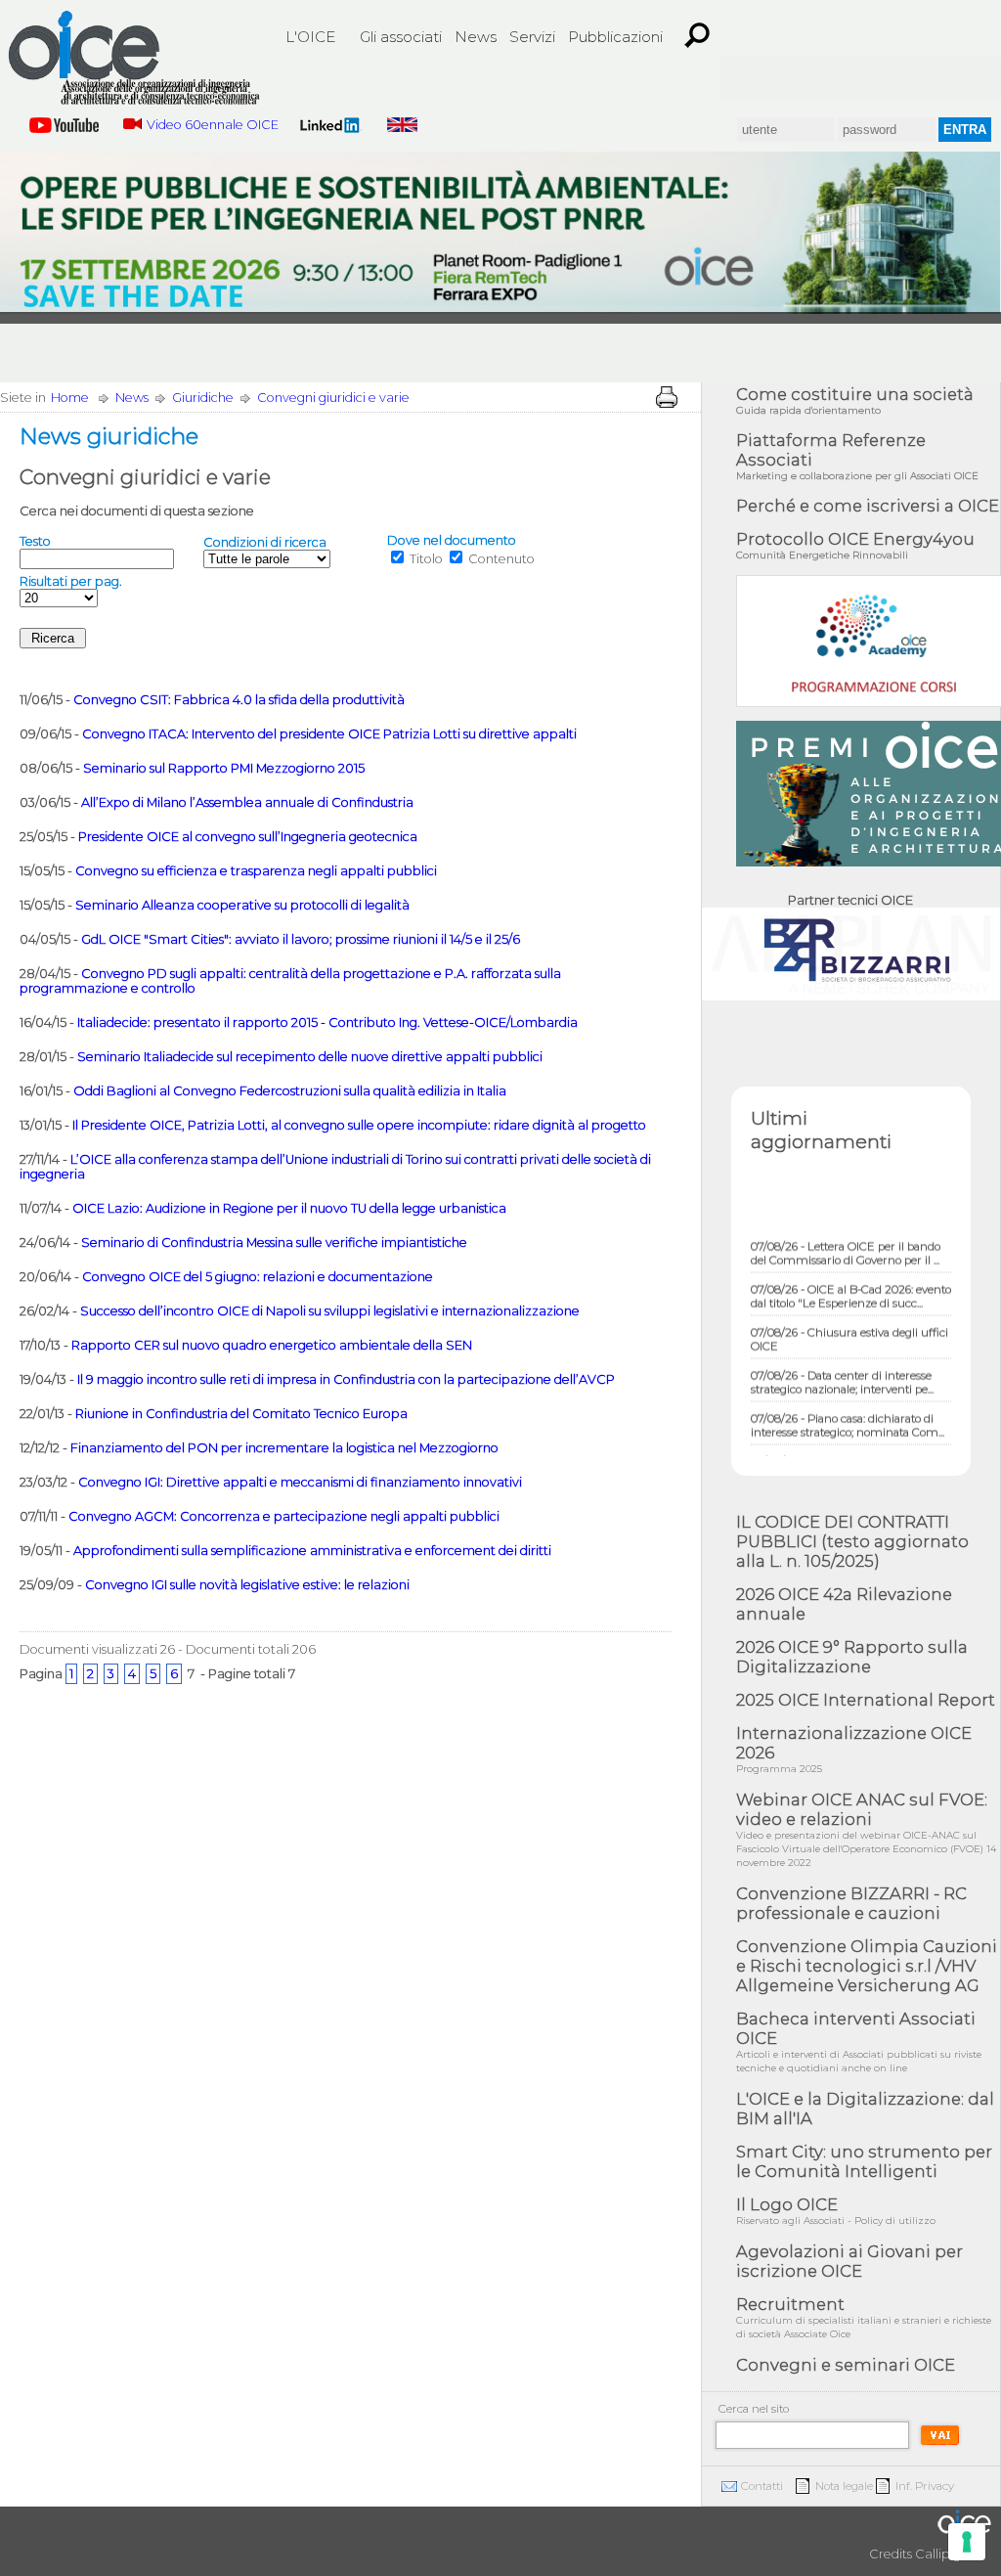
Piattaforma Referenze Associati (857, 456)
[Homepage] (134, 61)
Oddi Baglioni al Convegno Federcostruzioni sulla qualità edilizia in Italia (290, 1091)
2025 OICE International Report (866, 1700)
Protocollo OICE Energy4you (855, 545)
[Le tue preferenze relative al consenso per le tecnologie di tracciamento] (967, 2542)
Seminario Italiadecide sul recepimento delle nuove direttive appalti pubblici (310, 1057)
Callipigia (943, 2554)
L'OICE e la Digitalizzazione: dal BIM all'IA (865, 2109)
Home (70, 398)
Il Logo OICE (836, 2211)
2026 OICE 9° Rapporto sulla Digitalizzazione (852, 1657)
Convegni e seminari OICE (846, 2365)
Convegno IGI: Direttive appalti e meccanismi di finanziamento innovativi (300, 1482)
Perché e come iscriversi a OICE (868, 506)
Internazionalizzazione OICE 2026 (854, 1749)
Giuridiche (203, 398)
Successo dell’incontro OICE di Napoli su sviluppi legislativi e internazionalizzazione (330, 1311)
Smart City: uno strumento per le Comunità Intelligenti (864, 2161)
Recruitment (864, 2317)
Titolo (426, 559)
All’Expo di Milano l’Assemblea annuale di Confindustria (247, 802)
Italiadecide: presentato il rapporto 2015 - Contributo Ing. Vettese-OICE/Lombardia (327, 1022)
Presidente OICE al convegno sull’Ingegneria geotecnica (248, 837)
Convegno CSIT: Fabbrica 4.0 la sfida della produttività (239, 700)
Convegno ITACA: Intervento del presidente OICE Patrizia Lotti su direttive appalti (329, 734)
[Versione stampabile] (667, 397)
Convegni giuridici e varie (333, 398)
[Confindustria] (755, 79)
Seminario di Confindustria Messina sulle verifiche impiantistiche (274, 1243)
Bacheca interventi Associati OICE (859, 2042)
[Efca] (895, 79)
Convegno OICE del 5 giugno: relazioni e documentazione (258, 1277)
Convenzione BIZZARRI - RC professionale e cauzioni (851, 1903)
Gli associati (401, 37)
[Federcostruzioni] (966, 79)
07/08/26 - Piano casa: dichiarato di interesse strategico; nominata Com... (848, 1404)
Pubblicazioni (615, 37)
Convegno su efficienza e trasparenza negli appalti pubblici (256, 871)
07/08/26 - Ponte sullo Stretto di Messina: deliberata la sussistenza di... (847, 1447)
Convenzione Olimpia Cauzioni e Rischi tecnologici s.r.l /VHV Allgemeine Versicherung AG (867, 1966)
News (476, 37)
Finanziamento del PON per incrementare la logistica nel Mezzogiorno (284, 1448)
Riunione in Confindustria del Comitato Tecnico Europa (241, 1414)
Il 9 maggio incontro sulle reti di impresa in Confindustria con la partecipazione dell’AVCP (346, 1379)
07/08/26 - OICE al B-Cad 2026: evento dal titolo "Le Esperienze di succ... (851, 1275)
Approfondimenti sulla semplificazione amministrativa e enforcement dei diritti (312, 1551)
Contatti (762, 2486)
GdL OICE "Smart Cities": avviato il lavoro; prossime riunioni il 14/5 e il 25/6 (301, 939)
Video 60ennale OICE (213, 125)
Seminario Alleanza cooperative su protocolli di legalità (242, 905)
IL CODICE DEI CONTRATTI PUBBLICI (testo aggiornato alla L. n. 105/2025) (852, 1541)
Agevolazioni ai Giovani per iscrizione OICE (849, 2261)
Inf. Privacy (925, 2486)
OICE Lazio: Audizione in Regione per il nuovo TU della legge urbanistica (289, 1208)
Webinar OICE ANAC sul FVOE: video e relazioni (866, 1829)
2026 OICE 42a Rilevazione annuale (844, 1604)
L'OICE (310, 37)
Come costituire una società (855, 400)
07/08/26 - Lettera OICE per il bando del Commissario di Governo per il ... (846, 1232)
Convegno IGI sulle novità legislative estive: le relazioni (247, 1585)
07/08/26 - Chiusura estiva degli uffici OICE (849, 1318)
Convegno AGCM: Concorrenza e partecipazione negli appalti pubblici (284, 1516)
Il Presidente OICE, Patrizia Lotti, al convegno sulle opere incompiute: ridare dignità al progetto (359, 1125)
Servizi (532, 37)
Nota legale (844, 2486)
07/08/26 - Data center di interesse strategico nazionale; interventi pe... (842, 1361)
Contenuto (501, 559)
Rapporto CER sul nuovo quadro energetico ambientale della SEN (272, 1345)
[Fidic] (825, 79)
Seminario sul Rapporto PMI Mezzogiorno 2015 (224, 768)
